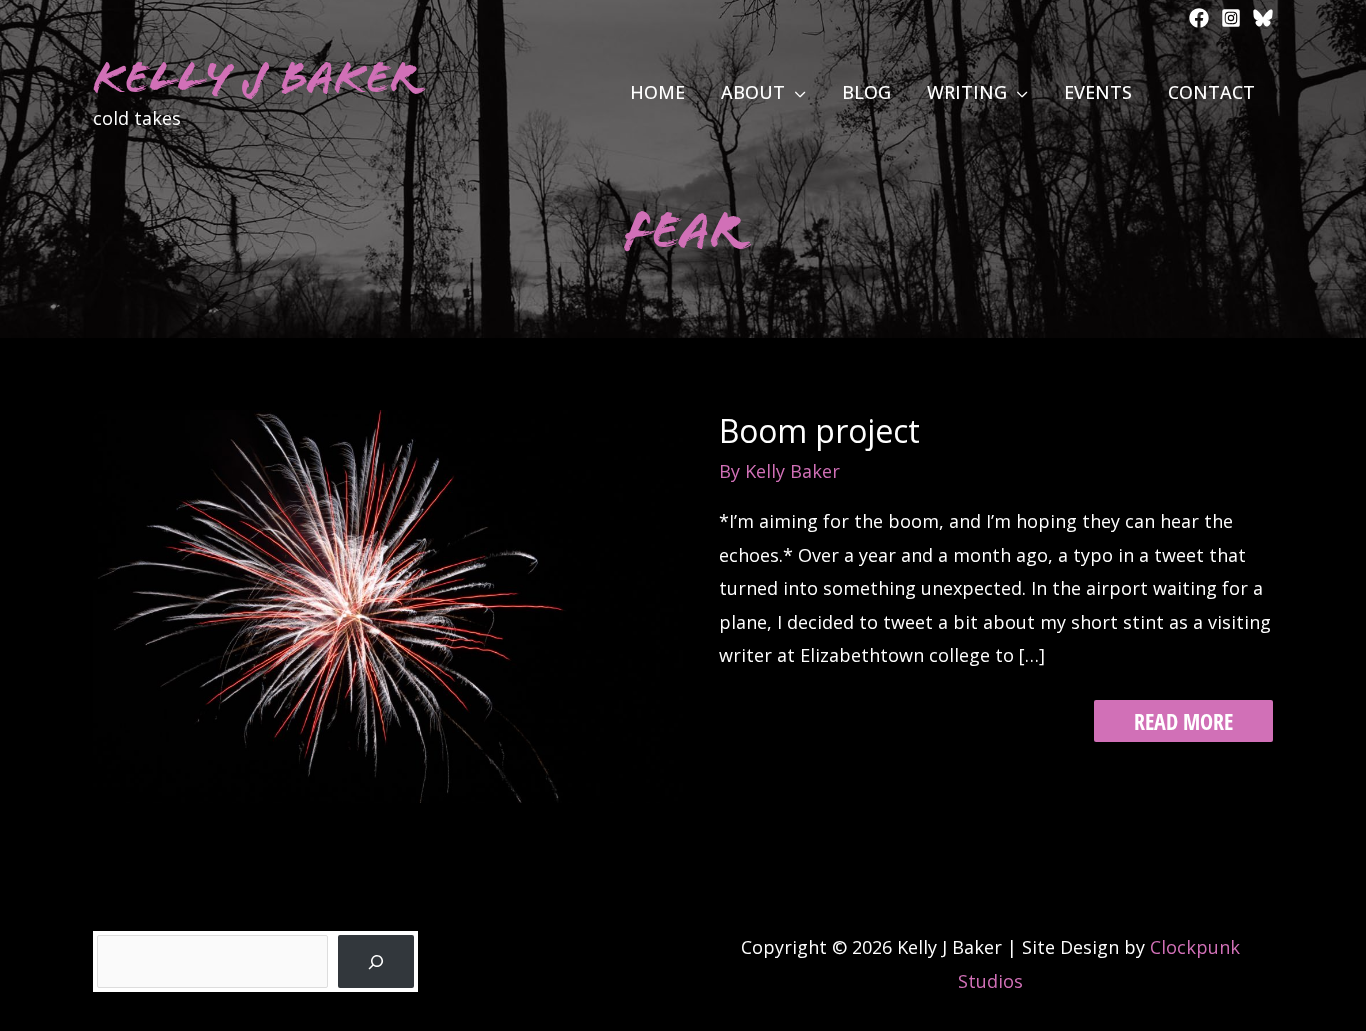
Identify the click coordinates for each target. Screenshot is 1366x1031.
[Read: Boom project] (388, 604)
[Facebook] (1199, 18)
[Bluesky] (1263, 18)
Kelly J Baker (255, 77)
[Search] (376, 961)
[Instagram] (1231, 18)
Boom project (819, 430)
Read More (1183, 723)
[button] (795, 92)
